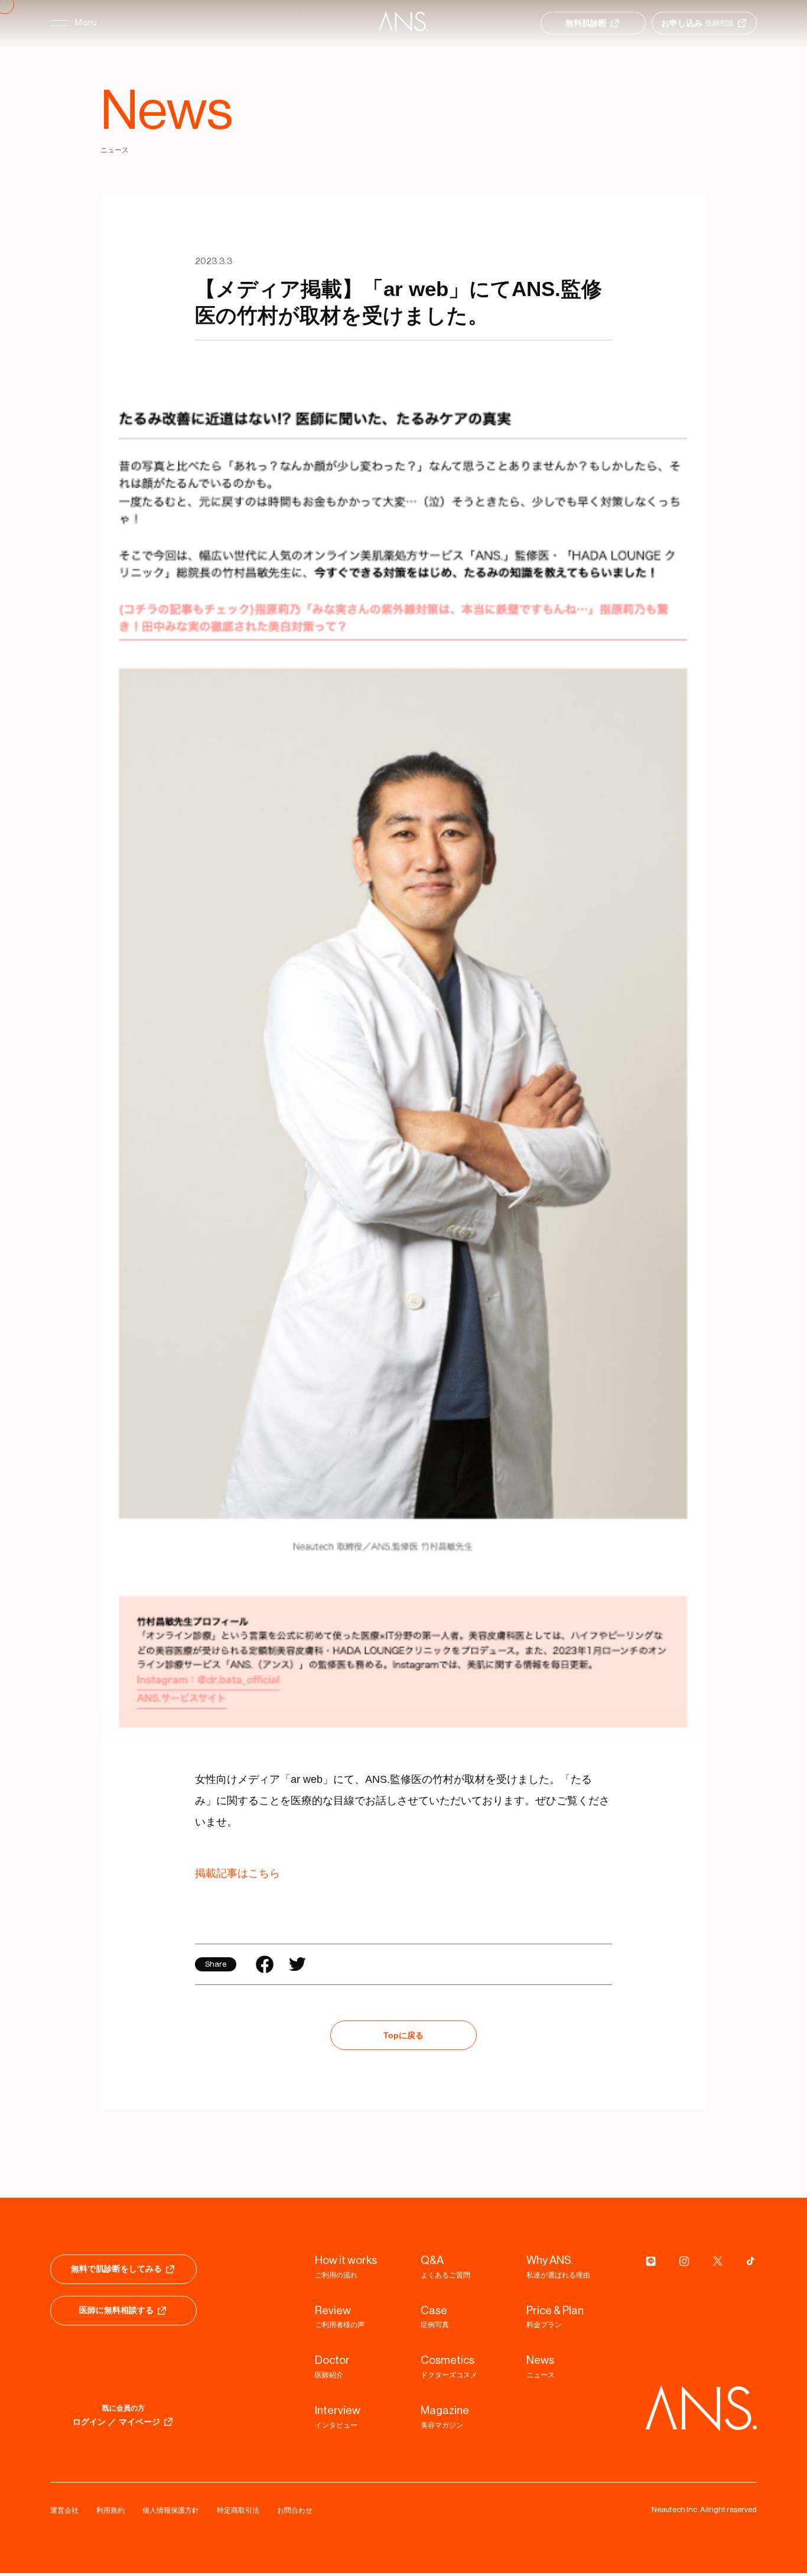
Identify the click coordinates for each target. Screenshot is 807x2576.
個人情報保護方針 (171, 2513)
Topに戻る (403, 2038)
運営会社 (64, 2513)
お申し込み (697, 23)
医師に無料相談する (116, 2312)
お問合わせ (295, 2513)
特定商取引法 (238, 2513)
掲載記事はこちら (237, 1876)
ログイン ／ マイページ (116, 2424)
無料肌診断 (586, 23)
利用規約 (110, 2513)
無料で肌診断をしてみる (116, 2271)
